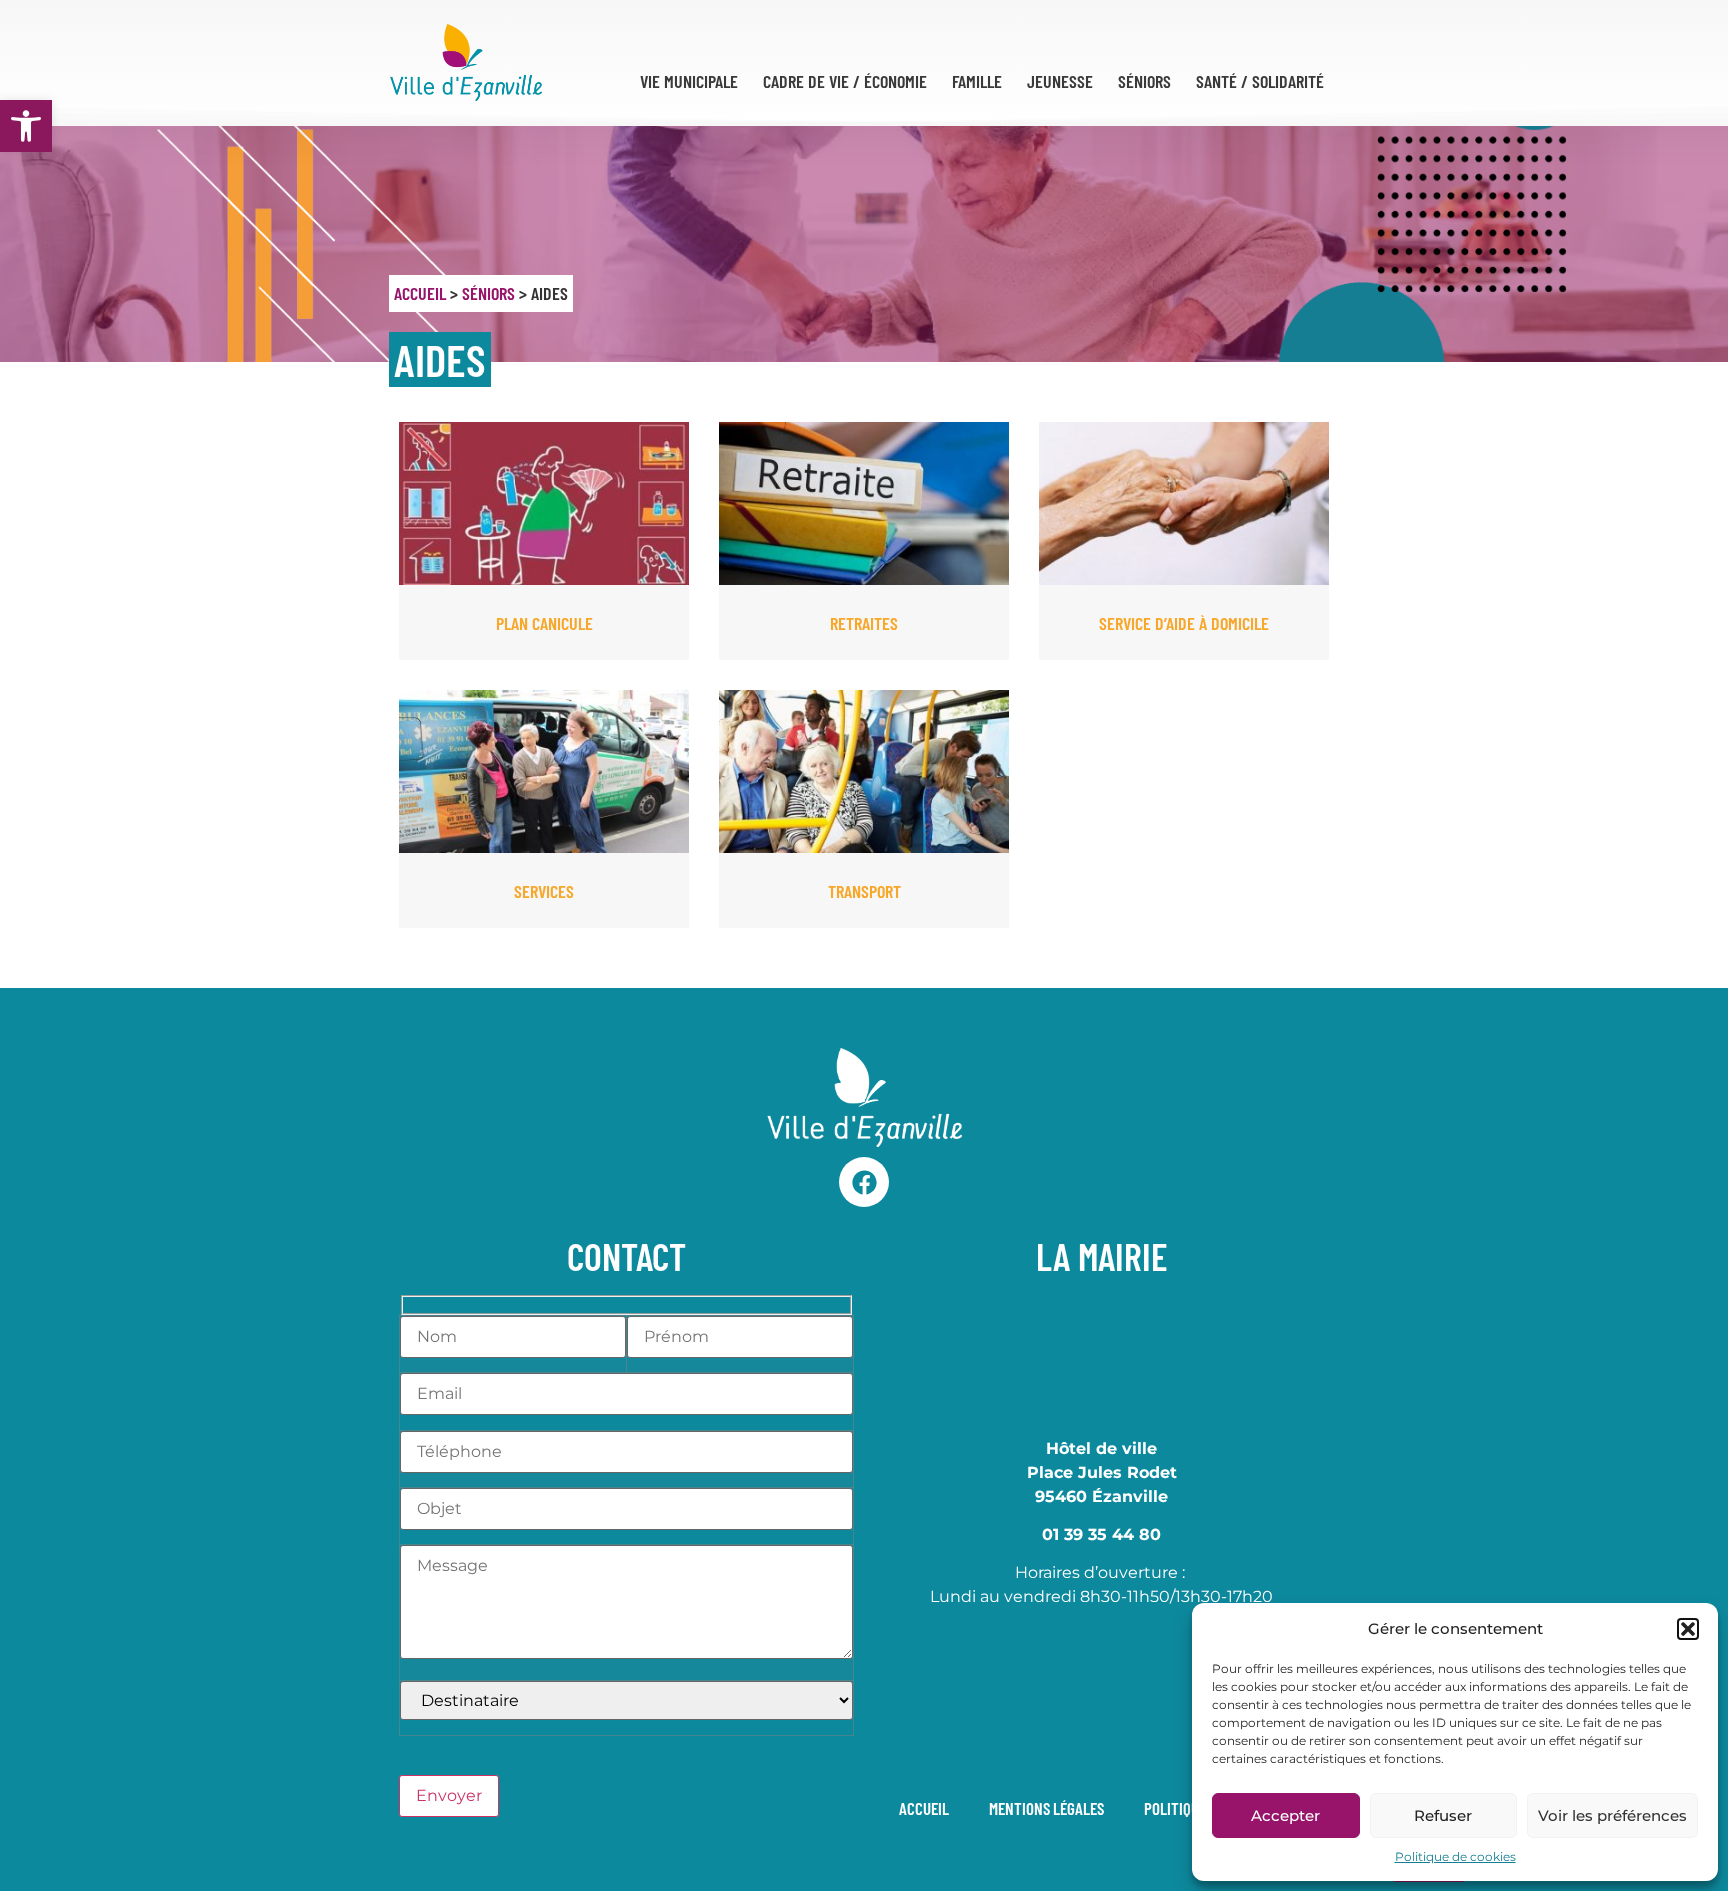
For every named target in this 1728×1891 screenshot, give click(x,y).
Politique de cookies (1455, 1856)
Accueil (420, 293)
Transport (864, 891)
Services (544, 891)
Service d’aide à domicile (1184, 623)
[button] (26, 126)
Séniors (488, 293)
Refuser (1443, 1815)
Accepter (1285, 1815)
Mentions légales (1046, 1808)
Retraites (864, 623)
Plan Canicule (544, 623)
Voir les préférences (1612, 1815)
